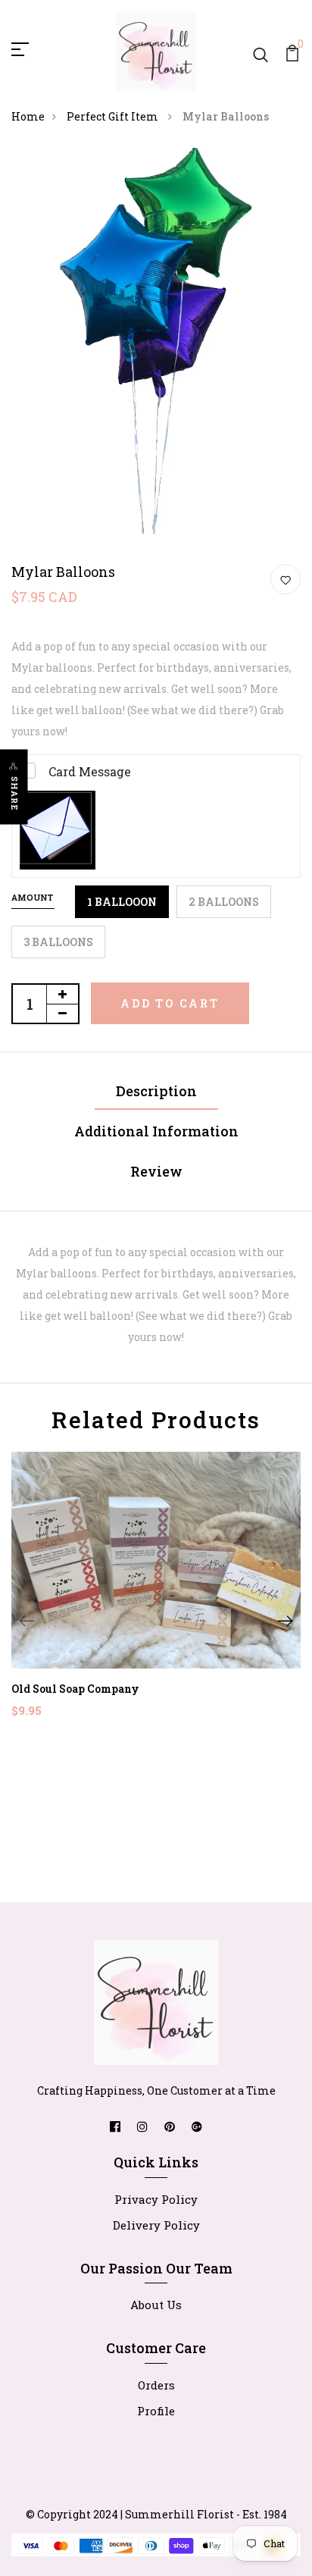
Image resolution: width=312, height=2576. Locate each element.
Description (156, 1091)
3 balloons (58, 942)
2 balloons (224, 902)
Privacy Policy (156, 2199)
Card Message (90, 771)
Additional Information (156, 1131)
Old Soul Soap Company (75, 1689)
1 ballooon (122, 902)
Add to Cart (170, 1003)
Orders (156, 2385)
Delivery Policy (156, 2225)
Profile (156, 2411)
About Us (156, 2305)
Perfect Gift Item (114, 116)
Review (156, 1171)
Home (28, 116)
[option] (156, 1597)
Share (15, 794)
